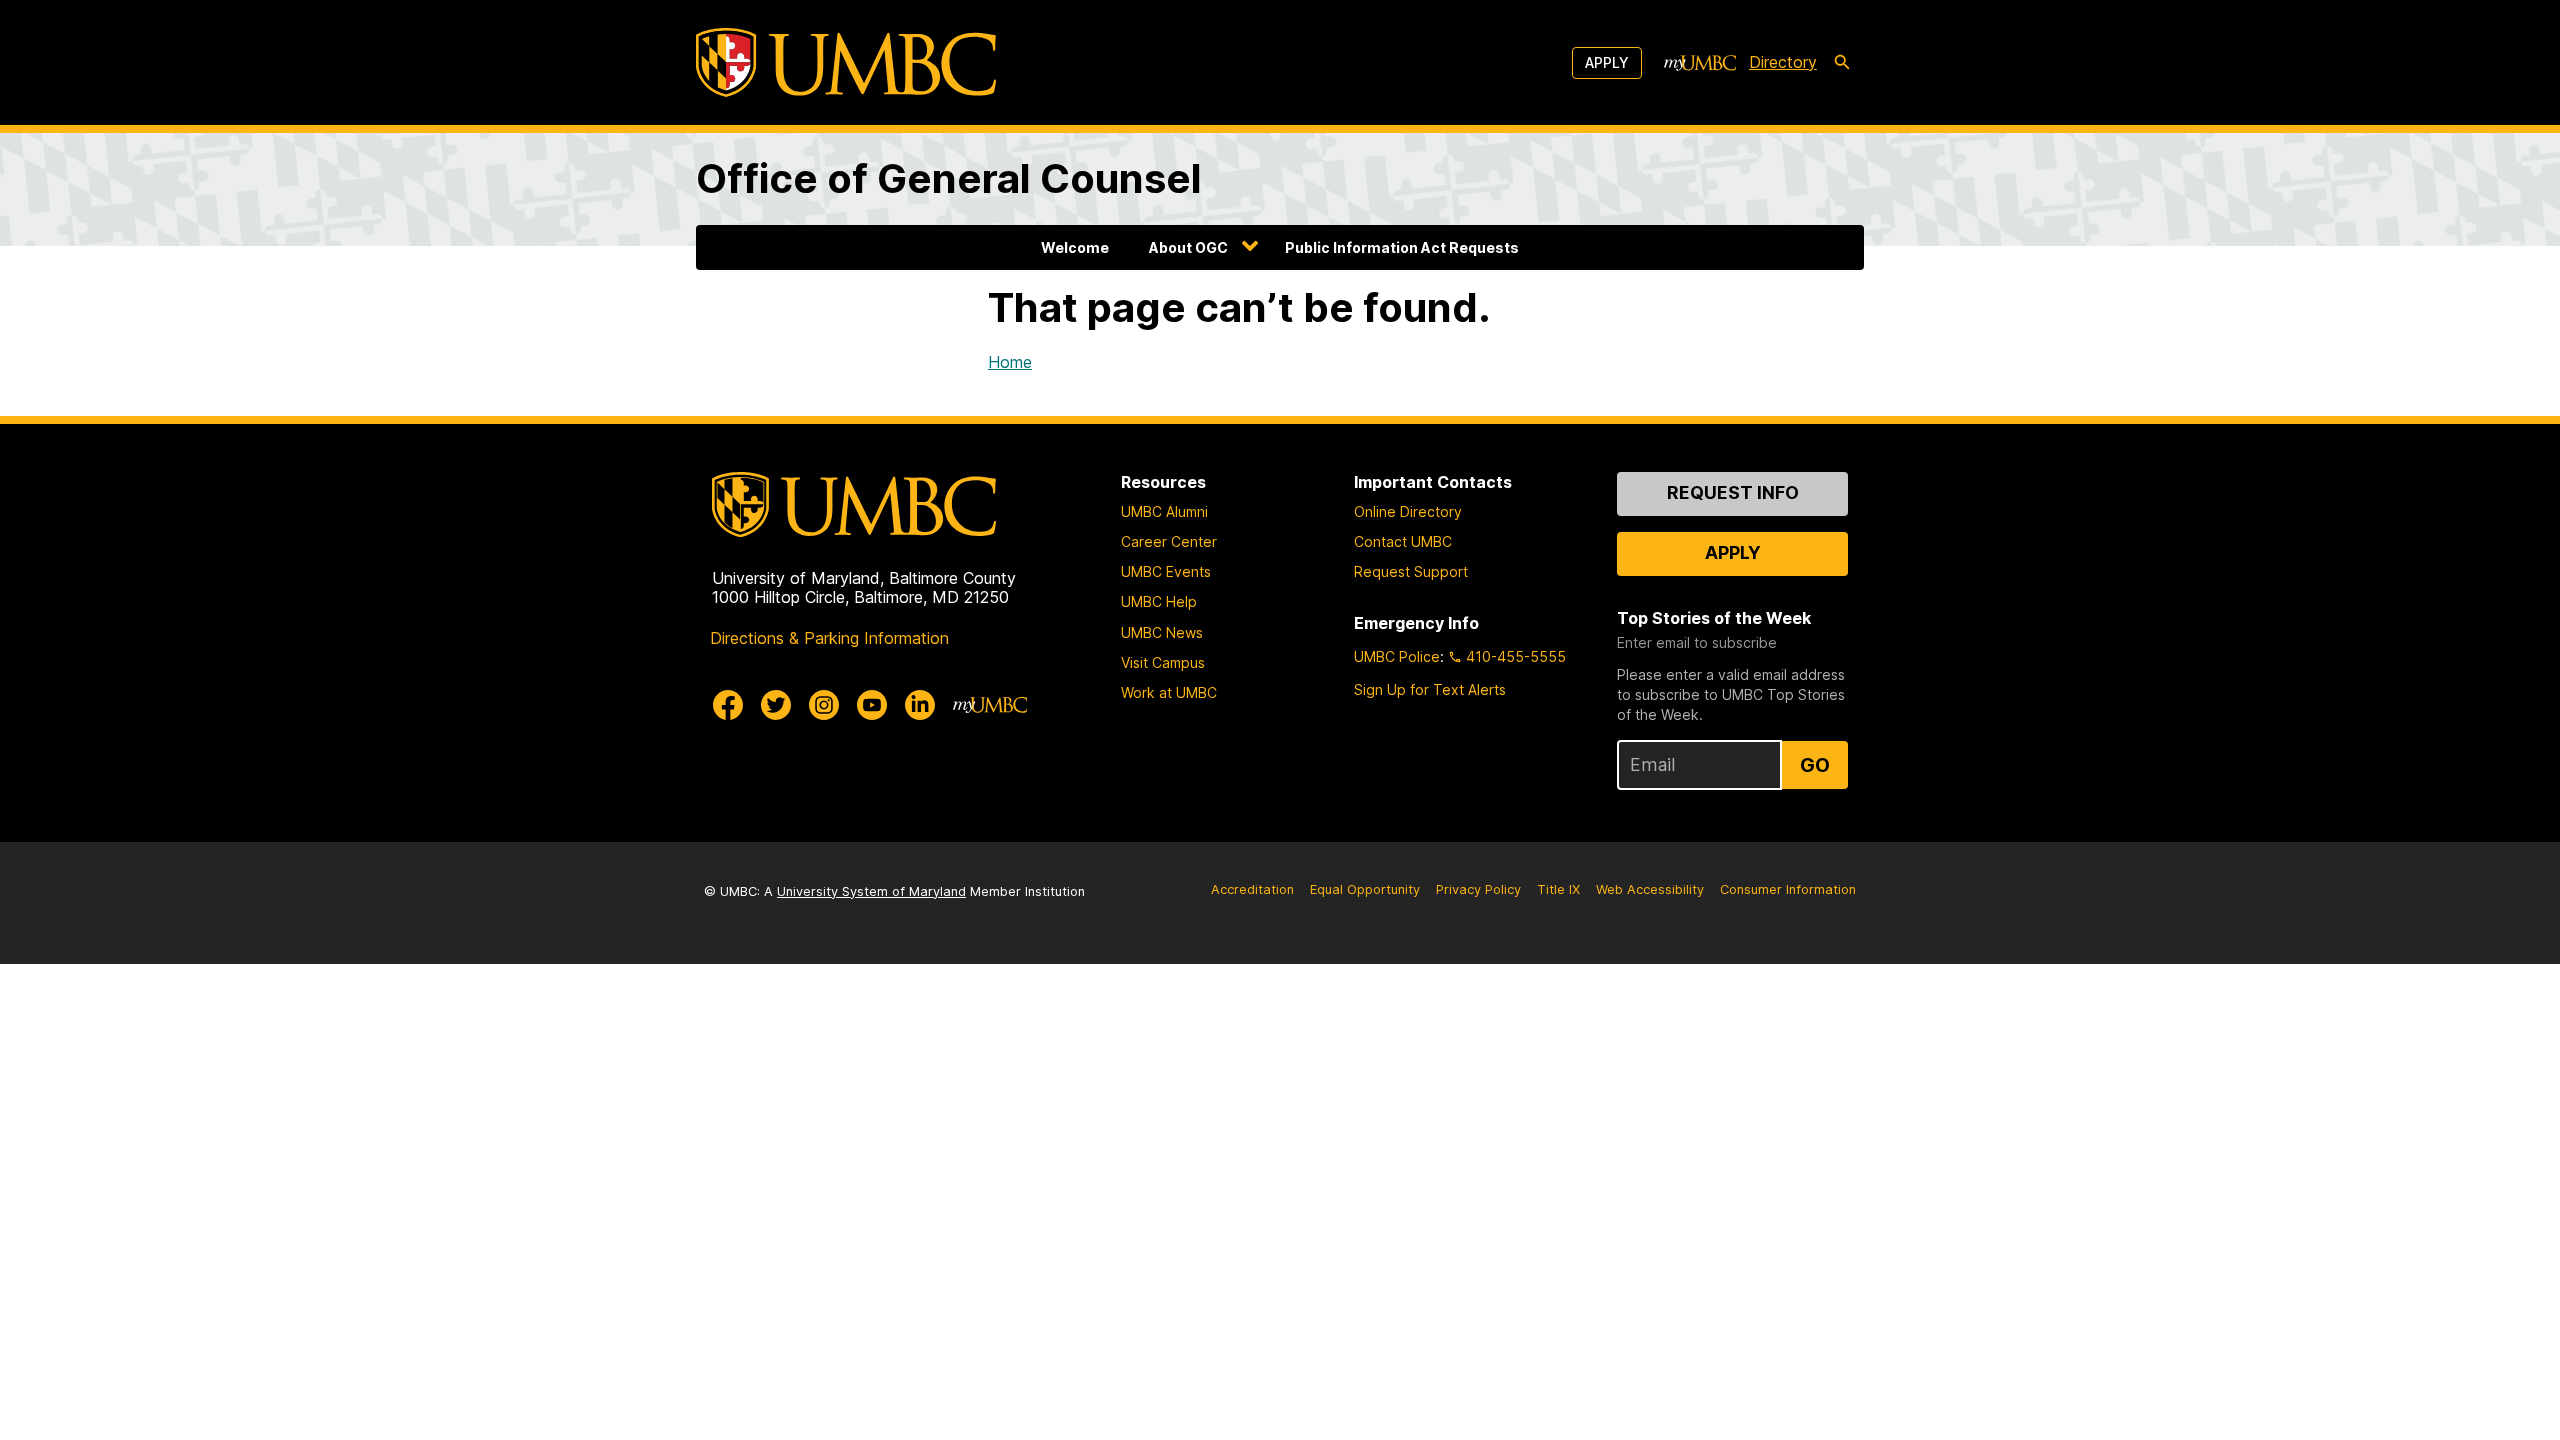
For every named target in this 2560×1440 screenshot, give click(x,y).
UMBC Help (1159, 601)
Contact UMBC (1403, 541)
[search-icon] (1842, 63)
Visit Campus (1163, 662)
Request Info (1733, 492)
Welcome (1075, 247)
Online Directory (1408, 511)
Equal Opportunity (1365, 889)
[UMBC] (846, 62)
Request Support (1411, 571)
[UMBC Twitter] (776, 705)
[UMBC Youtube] (872, 705)
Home (1010, 362)
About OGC (1188, 247)
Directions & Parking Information (829, 638)
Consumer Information (1788, 889)
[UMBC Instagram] (824, 705)
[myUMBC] (1700, 63)
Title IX (1558, 889)
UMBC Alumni (1164, 511)
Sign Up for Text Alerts (1430, 689)
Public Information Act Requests (1402, 247)
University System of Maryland (871, 891)
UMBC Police (1397, 656)
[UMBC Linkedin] (920, 705)
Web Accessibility (1650, 889)
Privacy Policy (1478, 889)
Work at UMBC (1169, 692)
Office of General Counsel (949, 178)
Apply (1607, 62)
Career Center (1169, 541)
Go (1815, 765)
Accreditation (1252, 889)
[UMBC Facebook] (728, 705)
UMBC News (1162, 632)
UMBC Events (1166, 571)
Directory (1783, 62)
